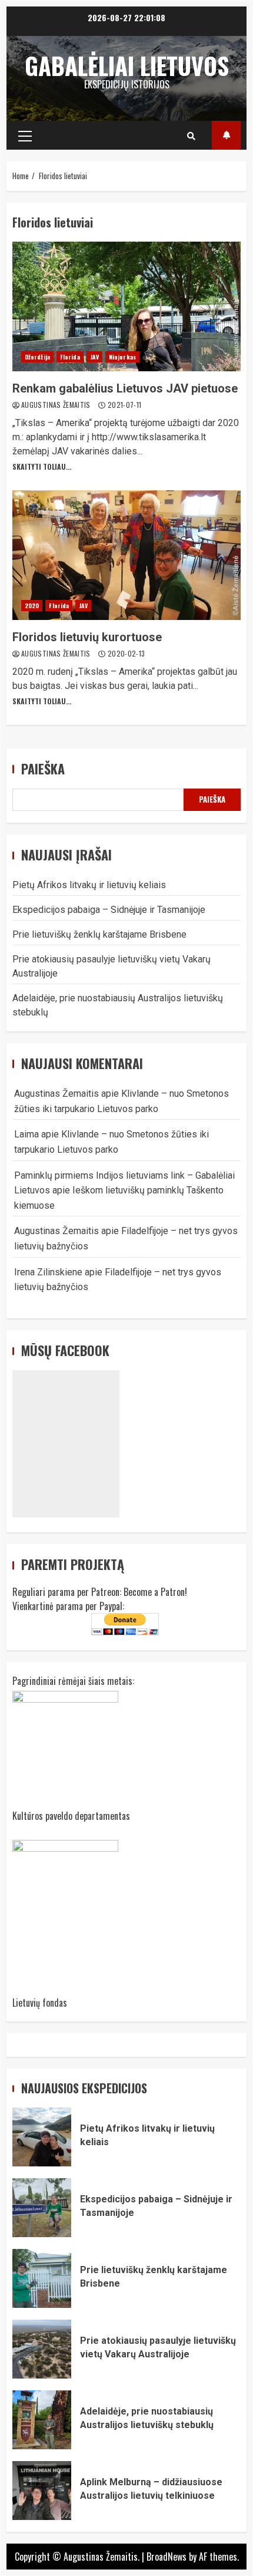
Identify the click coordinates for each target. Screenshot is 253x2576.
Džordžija (37, 357)
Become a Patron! (155, 1592)
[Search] (191, 136)
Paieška (43, 769)
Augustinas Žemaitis (57, 405)
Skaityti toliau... (42, 466)
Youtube (226, 135)
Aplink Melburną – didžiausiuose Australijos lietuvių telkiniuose (42, 2491)
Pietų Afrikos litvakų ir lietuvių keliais (89, 885)
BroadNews (167, 2557)
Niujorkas (122, 357)
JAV (94, 357)
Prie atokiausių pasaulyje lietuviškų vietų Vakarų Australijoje (42, 2349)
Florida (70, 357)
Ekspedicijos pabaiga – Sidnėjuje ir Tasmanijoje (109, 910)
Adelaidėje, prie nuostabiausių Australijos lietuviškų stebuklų (42, 2420)
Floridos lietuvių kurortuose (126, 555)
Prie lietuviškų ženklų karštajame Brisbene (99, 934)
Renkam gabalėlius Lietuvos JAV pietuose (126, 306)
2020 (32, 606)
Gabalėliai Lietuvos (127, 65)
